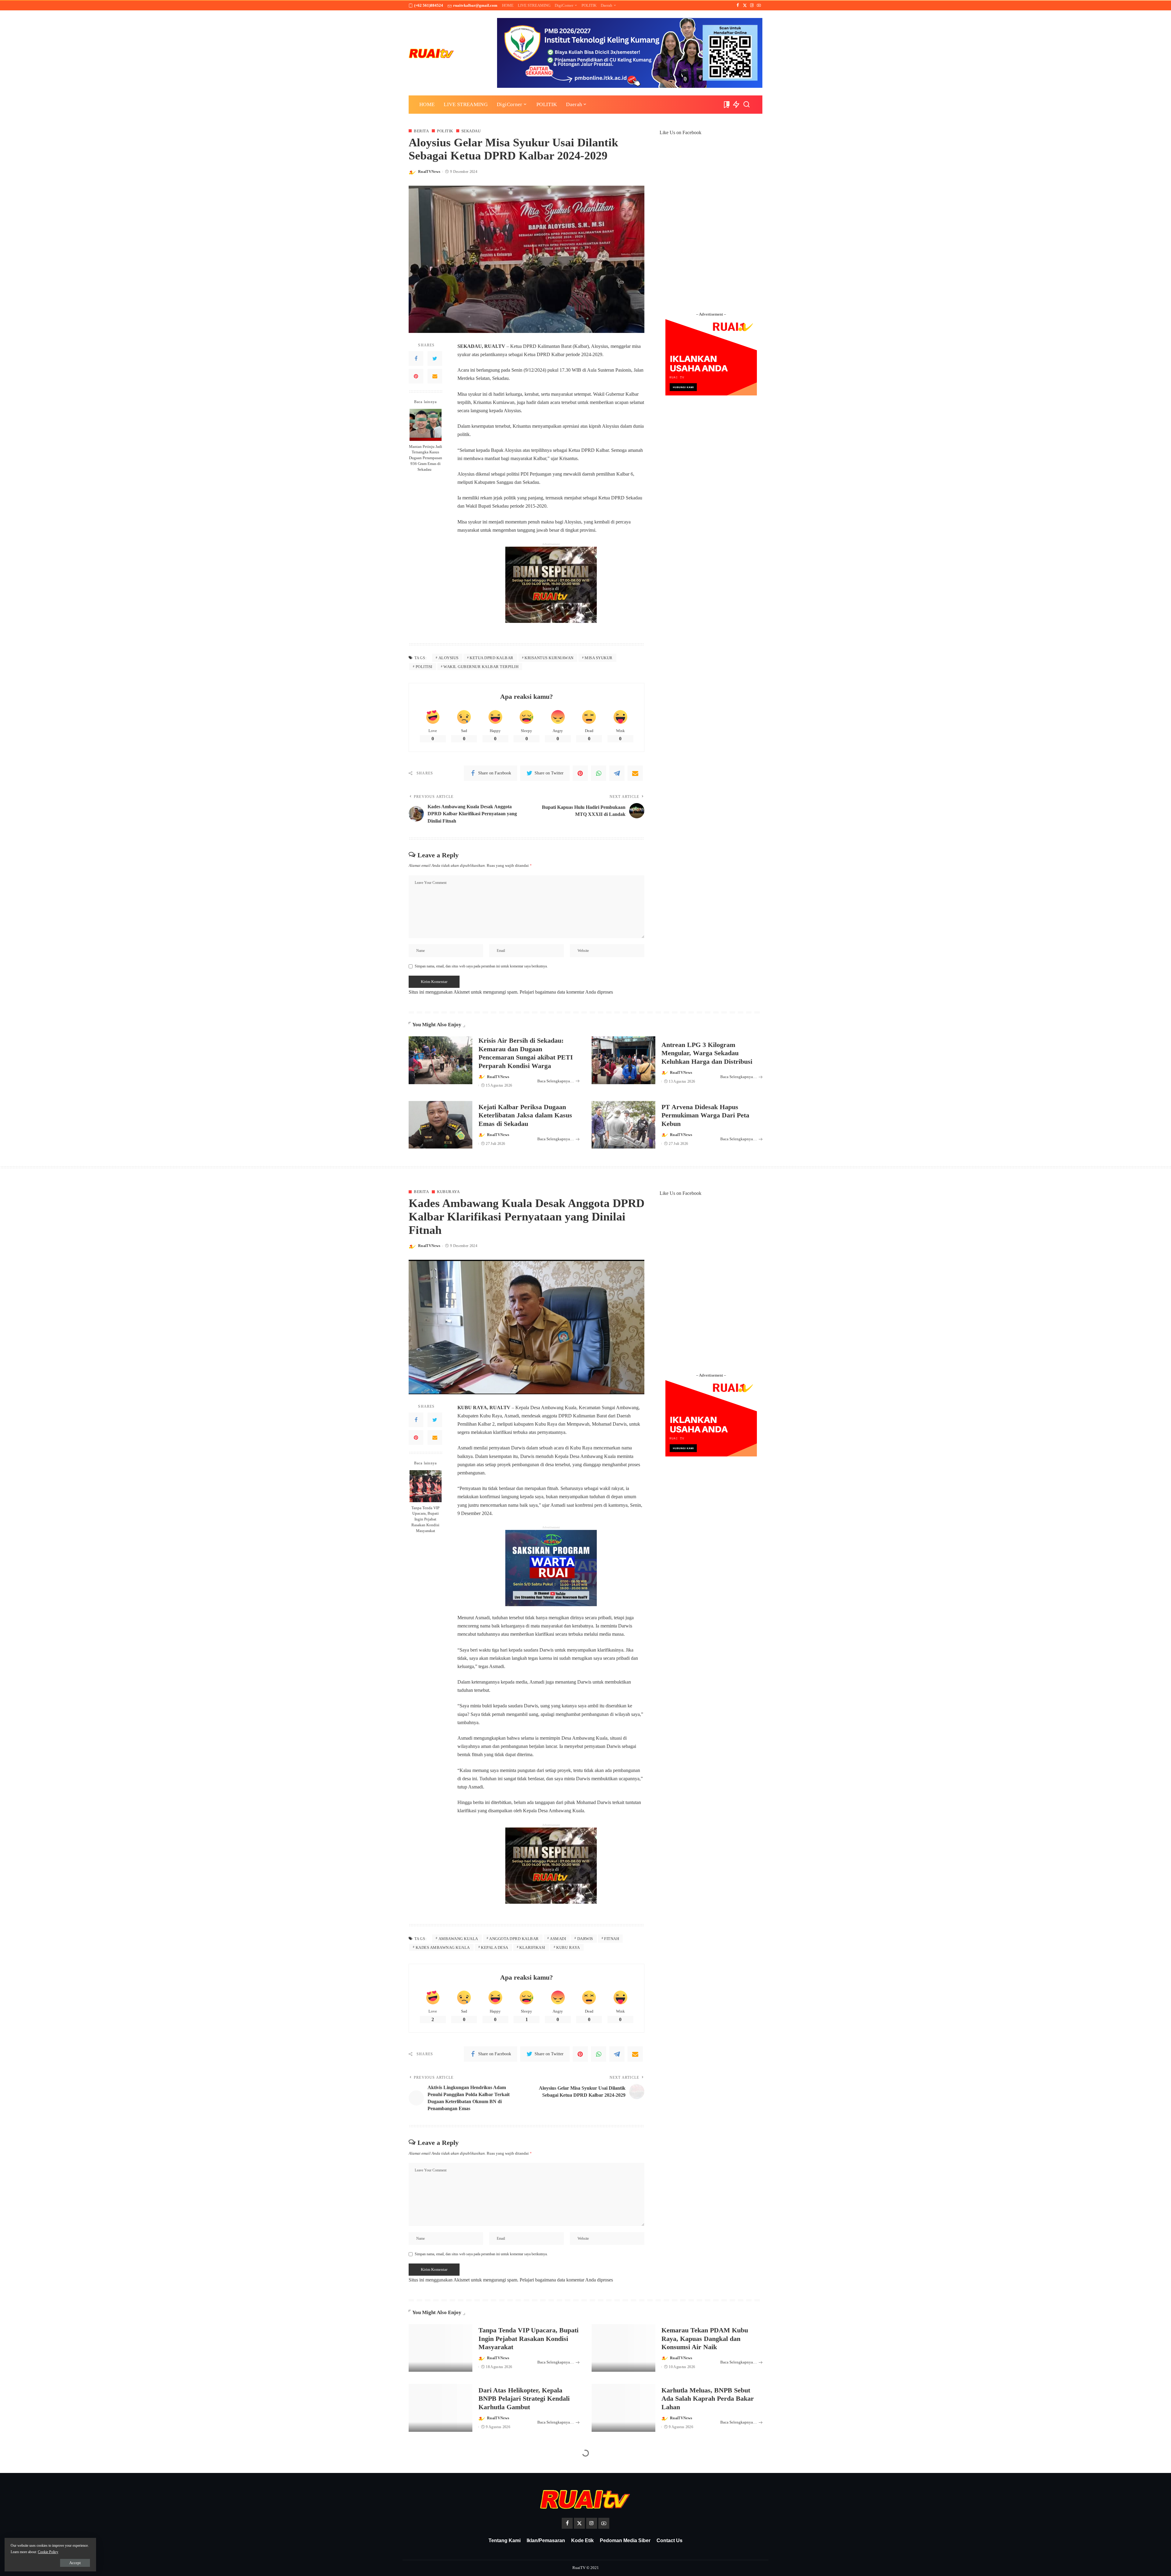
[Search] (747, 105)
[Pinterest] (416, 376)
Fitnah (612, 1939)
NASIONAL (447, 2475)
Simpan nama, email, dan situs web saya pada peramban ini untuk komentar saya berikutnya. (481, 966)
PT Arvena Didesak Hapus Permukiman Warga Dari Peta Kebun (705, 1115)
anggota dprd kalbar (514, 1939)
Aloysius (449, 658)
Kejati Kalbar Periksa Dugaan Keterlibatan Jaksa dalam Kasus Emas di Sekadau (525, 1115)
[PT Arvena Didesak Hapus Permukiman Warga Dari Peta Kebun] (623, 1125)
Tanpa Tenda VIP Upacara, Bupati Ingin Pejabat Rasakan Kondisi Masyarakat (425, 1520)
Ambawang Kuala (458, 1939)
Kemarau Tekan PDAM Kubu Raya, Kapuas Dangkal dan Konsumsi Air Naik (705, 2338)
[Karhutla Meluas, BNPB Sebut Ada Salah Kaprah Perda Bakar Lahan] (623, 2408)
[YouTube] (759, 5)
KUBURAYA (448, 1192)
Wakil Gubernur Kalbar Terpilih (481, 667)
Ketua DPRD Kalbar (492, 658)
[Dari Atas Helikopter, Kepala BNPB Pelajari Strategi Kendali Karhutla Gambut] (440, 2408)
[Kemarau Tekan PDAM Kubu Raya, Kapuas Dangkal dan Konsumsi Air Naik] (623, 2348)
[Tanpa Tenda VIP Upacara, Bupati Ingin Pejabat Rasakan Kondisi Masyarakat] (426, 1486)
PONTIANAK (478, 2475)
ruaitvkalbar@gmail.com (475, 5)
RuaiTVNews (429, 172)
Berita (421, 131)
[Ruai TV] (432, 53)
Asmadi (558, 1939)
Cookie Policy (48, 2552)
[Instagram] (752, 5)
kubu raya (568, 1947)
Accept (75, 2563)
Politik (445, 131)
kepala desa (495, 1947)
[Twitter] (745, 5)
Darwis (585, 1939)
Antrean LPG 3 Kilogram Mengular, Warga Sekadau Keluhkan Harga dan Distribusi (707, 1053)
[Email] (435, 376)
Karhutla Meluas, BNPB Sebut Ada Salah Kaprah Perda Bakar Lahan (708, 2399)
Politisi (424, 667)
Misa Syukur (599, 658)
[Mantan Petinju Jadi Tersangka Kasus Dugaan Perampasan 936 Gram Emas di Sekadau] (426, 425)
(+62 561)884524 (429, 5)
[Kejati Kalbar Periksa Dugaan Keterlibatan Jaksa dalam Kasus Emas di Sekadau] (440, 1125)
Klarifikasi (532, 1947)
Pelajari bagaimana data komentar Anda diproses (566, 992)
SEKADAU (471, 131)
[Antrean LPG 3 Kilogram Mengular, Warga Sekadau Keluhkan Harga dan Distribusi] (623, 1060)
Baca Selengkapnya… (556, 1081)
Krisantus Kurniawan (549, 658)
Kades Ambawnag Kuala (443, 1947)
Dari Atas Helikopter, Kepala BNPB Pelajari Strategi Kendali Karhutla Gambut (524, 2399)
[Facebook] (738, 5)
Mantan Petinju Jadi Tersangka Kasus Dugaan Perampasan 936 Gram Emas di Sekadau (426, 458)
